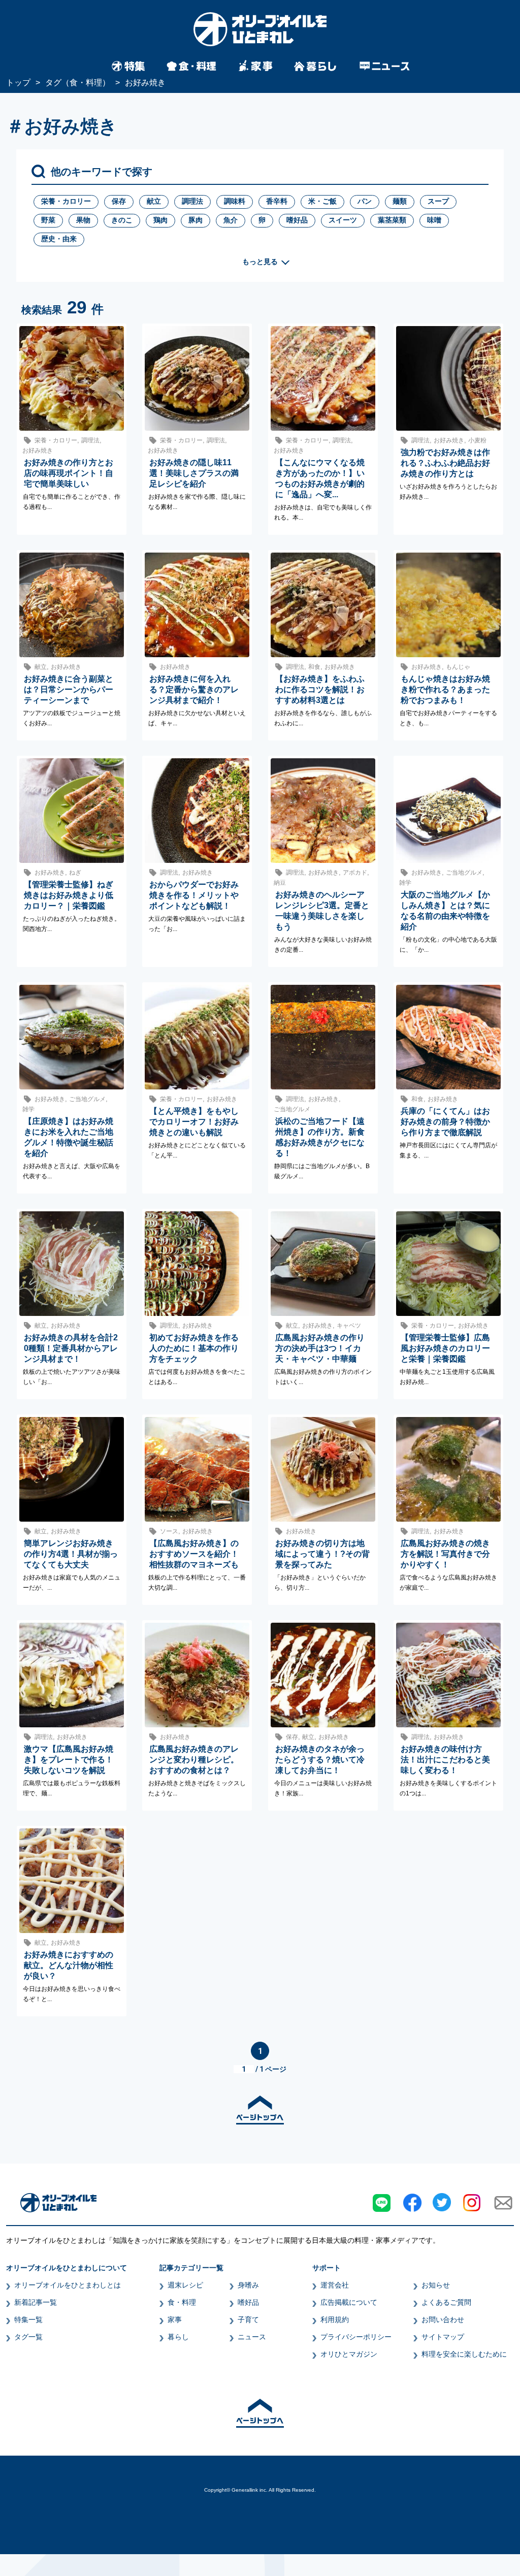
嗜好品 (297, 220)
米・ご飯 (322, 201)
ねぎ (75, 873)
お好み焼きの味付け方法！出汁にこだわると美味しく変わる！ (445, 1760)
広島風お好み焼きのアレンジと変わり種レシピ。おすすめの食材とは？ (194, 1760)
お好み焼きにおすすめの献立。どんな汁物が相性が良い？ (69, 1965)
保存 (119, 201)
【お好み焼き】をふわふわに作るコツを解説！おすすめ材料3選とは (320, 689)
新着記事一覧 (36, 2302)
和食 (314, 667)
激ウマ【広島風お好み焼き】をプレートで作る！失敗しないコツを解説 (69, 1760)
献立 (154, 201)
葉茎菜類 (392, 220)
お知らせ (436, 2285)
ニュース (252, 2337)
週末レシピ (185, 2285)
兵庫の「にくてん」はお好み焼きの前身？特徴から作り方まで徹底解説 (445, 1122)
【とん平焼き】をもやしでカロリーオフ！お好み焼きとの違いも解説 (194, 1122)
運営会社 (335, 2285)
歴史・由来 (59, 239)
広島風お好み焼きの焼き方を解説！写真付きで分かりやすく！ (445, 1554)
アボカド (355, 873)
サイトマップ (443, 2337)
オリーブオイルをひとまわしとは (68, 2285)
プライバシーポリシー (356, 2337)
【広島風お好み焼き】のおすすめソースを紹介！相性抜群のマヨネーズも (194, 1554)
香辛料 (277, 201)
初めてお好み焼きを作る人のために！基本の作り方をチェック (194, 1348)
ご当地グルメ (464, 873)
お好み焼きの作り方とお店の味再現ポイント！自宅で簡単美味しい (69, 473)
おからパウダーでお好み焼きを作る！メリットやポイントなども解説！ (194, 895)
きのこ (122, 220)
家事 (175, 2320)
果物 (83, 220)
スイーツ (343, 220)
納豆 (280, 883)
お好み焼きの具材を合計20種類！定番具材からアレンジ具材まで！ (71, 1348)
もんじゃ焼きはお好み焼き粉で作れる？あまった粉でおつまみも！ (445, 689)
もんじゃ (458, 667)
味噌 (434, 220)
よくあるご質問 (446, 2302)
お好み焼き (38, 450)
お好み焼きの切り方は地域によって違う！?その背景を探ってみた (322, 1554)
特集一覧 (28, 2320)
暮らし (178, 2337)
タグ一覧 (28, 2337)
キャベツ (349, 1326)
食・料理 (182, 2302)
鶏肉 (160, 220)
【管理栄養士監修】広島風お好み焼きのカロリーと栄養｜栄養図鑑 (445, 1348)
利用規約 (335, 2320)
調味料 (235, 201)
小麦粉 (477, 440)
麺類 (400, 201)
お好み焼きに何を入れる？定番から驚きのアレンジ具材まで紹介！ (194, 689)
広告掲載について (349, 2302)
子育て (248, 2320)
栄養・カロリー (66, 201)
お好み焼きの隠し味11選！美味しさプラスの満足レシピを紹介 (194, 473)
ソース (169, 1531)
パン (365, 201)
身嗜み (248, 2285)
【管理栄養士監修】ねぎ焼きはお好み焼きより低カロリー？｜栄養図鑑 (69, 895)
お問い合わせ (443, 2320)
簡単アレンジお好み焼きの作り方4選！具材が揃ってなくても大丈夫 (71, 1554)
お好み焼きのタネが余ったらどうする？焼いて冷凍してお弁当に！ (320, 1760)
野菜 (48, 220)
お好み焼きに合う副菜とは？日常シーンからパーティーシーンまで (69, 689)
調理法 (192, 201)
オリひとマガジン (349, 2354)
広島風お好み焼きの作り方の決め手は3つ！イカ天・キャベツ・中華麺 (320, 1348)
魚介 (231, 220)
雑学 (405, 883)
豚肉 (196, 220)
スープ (438, 201)
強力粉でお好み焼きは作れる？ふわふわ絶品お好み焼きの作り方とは (445, 463)
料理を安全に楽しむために (464, 2354)
